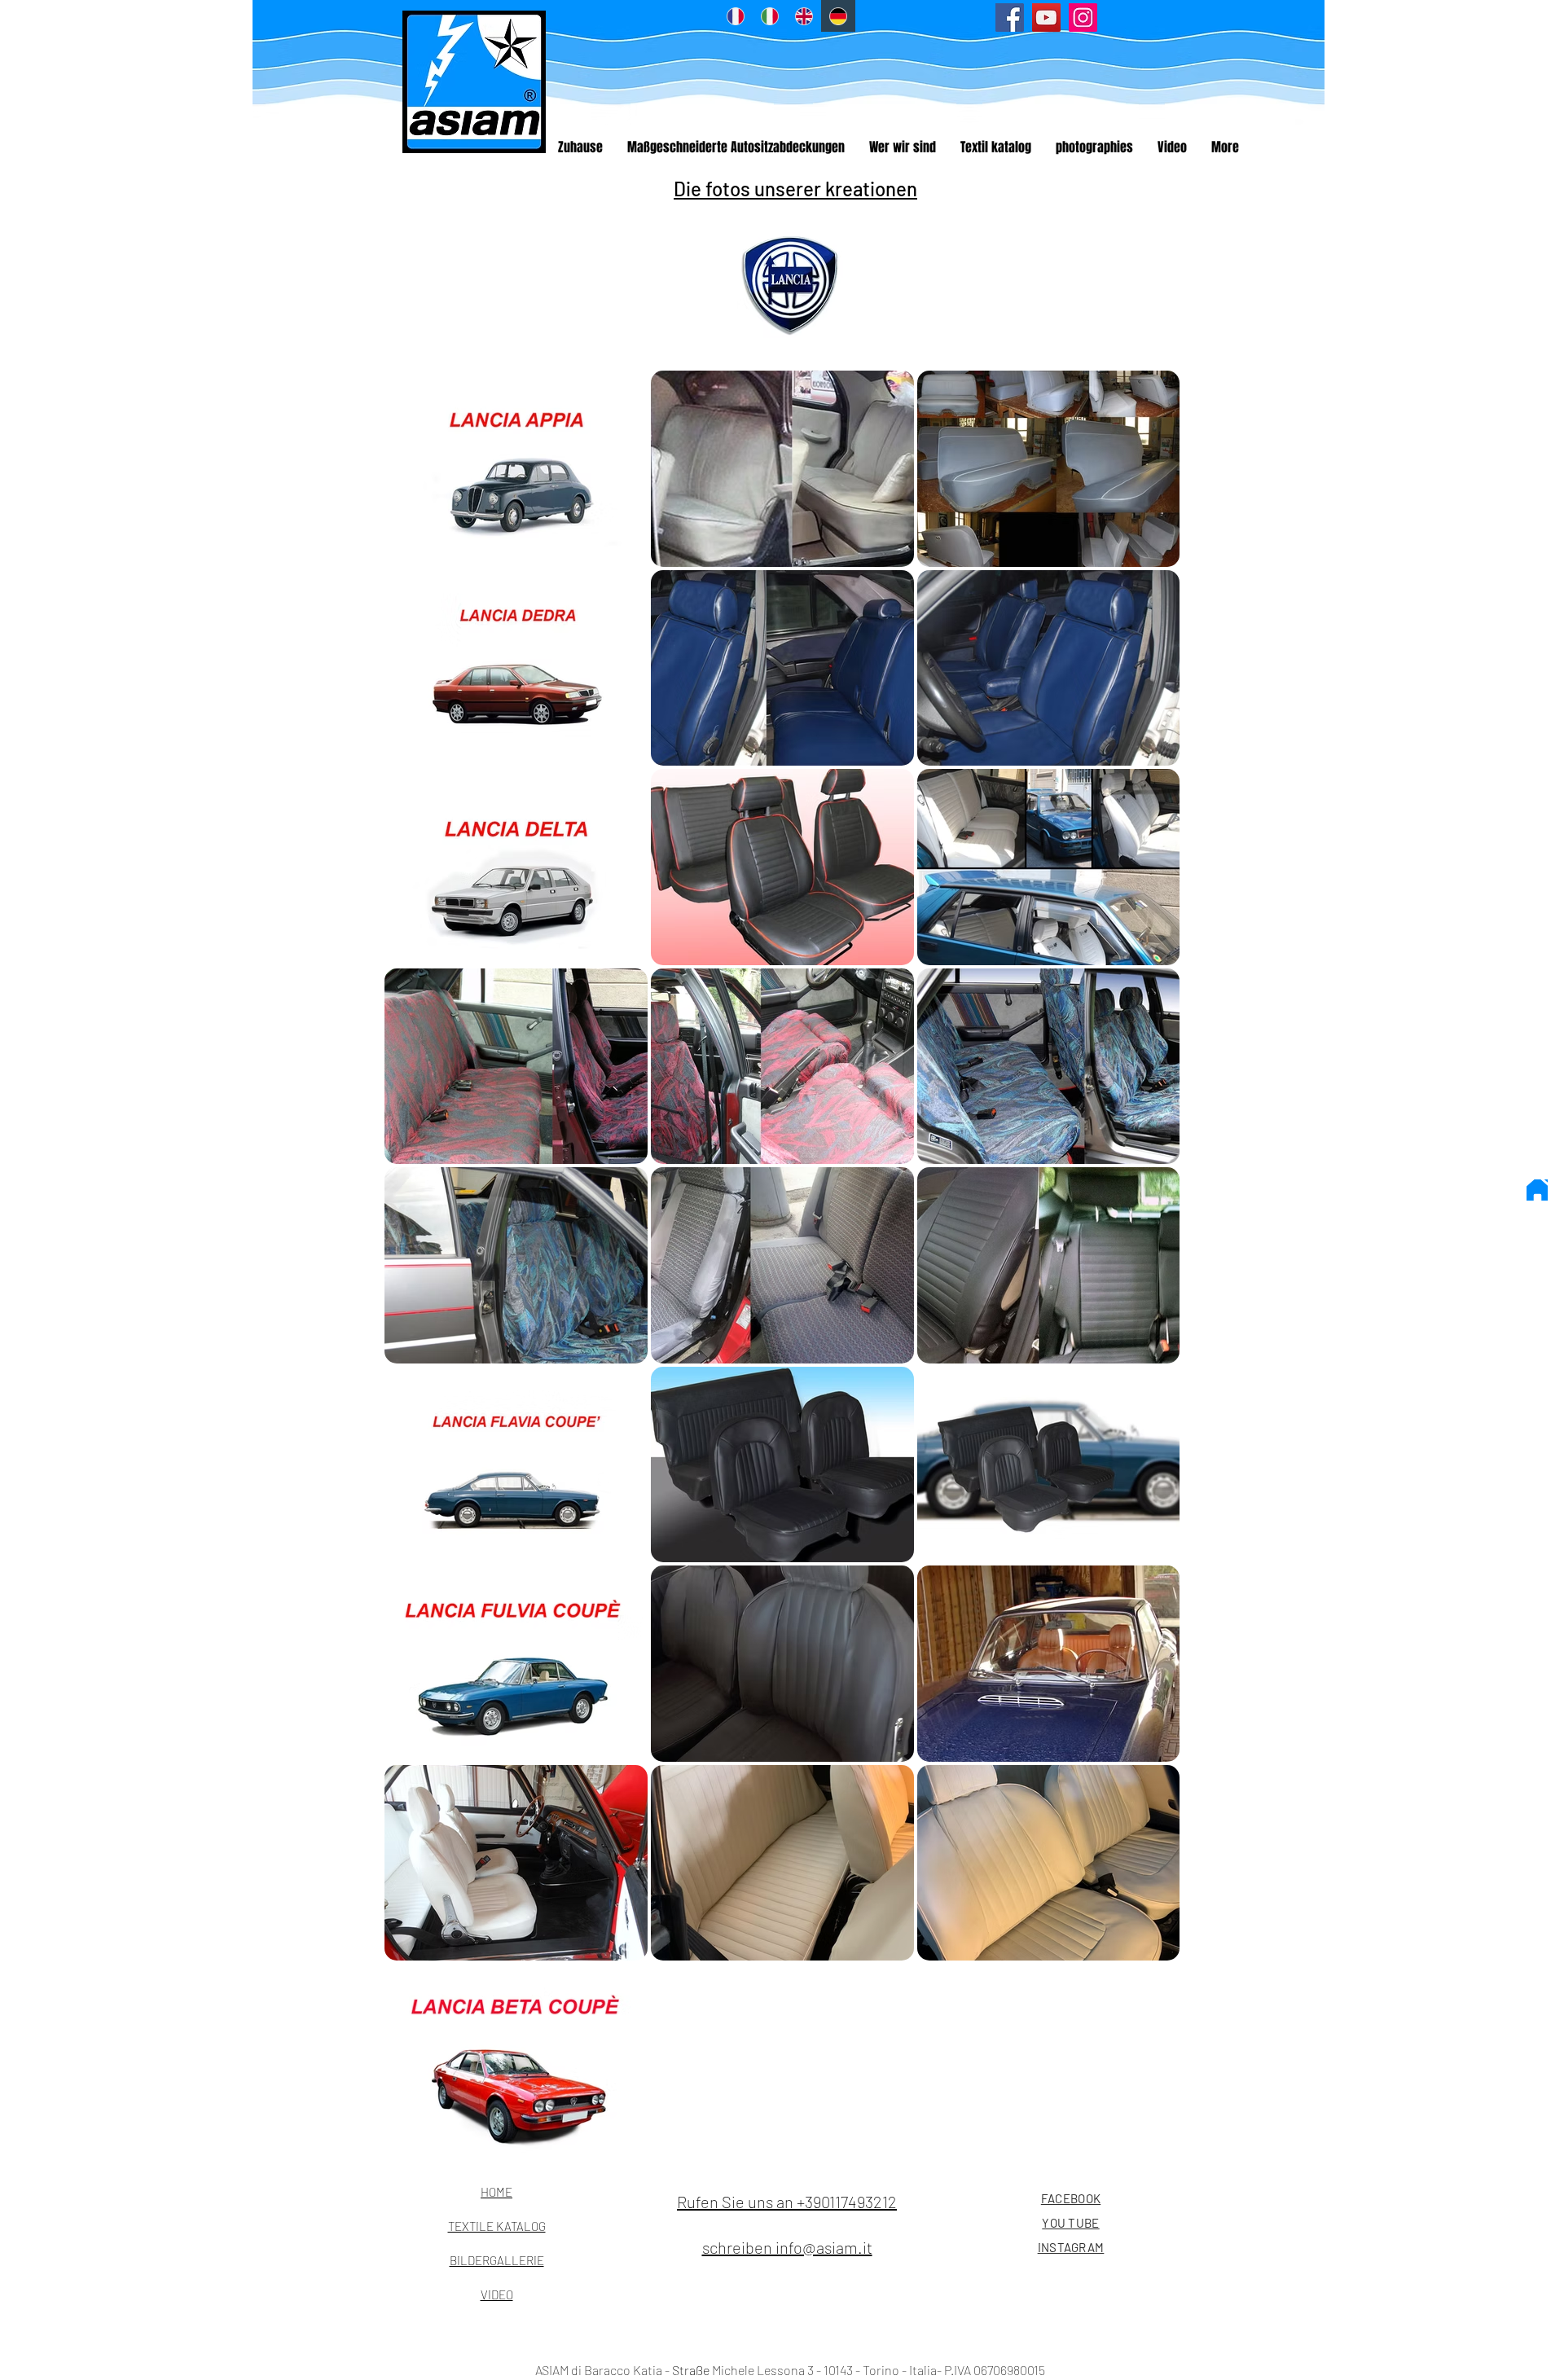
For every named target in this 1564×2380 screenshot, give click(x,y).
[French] (735, 16)
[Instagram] (1083, 18)
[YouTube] (1046, 18)
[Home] (1537, 1190)
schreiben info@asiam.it (787, 2247)
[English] (804, 16)
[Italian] (769, 16)
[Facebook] (1010, 18)
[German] (838, 16)
